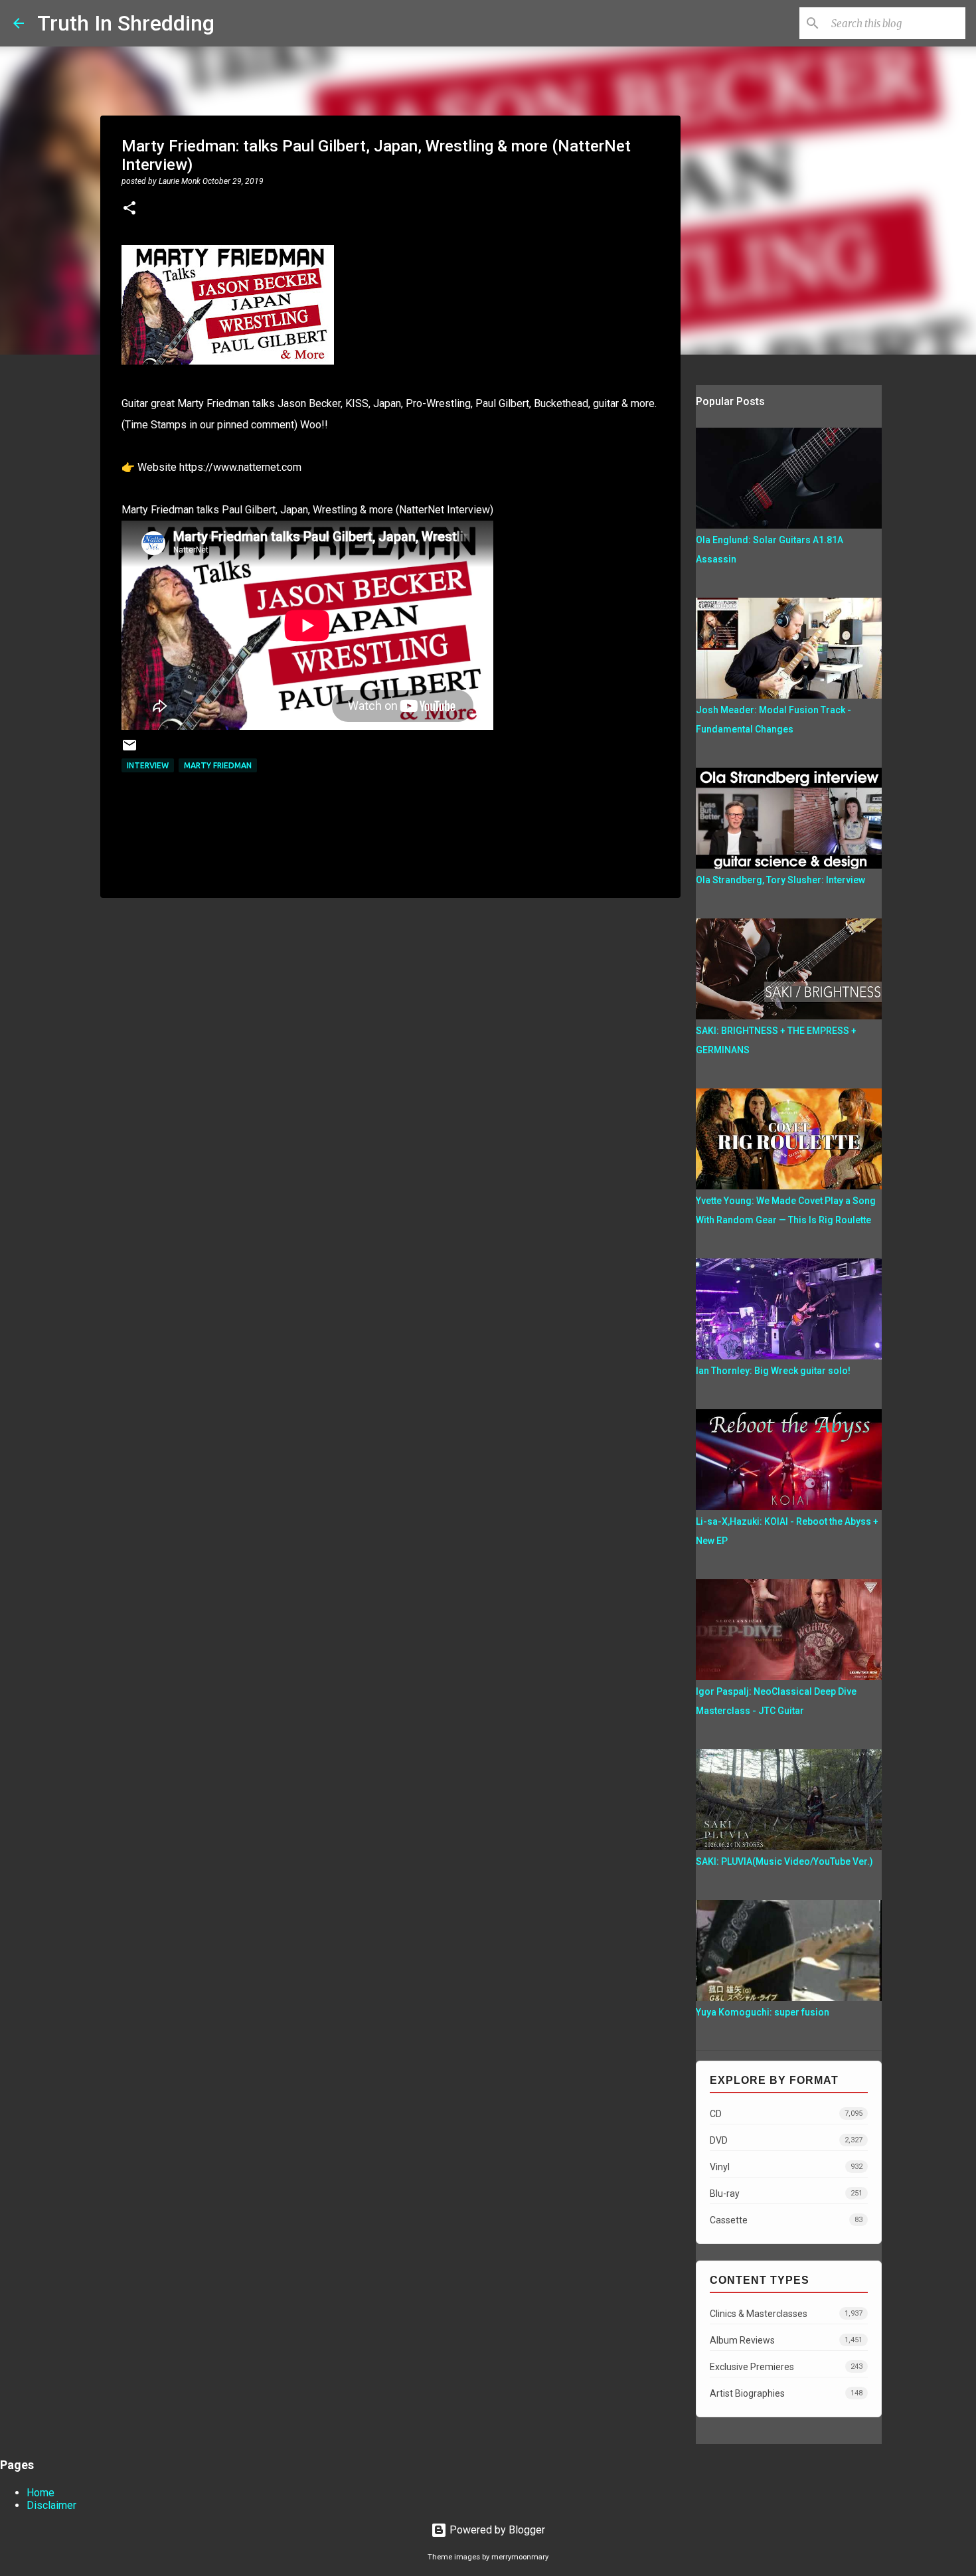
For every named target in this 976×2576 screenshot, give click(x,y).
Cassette (786, 2220)
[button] (129, 209)
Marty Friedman (218, 765)
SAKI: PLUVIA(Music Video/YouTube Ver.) (784, 1861)
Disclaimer (51, 2505)
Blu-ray (786, 2193)
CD (786, 2114)
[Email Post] (129, 750)
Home (41, 2493)
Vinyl (786, 2167)
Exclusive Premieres (786, 2367)
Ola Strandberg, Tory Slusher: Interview (780, 880)
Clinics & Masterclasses (786, 2314)
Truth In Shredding (126, 23)
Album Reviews (786, 2340)
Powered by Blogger (496, 2530)
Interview (148, 765)
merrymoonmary (520, 2557)
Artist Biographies (786, 2393)
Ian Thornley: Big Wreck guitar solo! (773, 1371)
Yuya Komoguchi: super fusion (763, 2012)
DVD (786, 2140)
